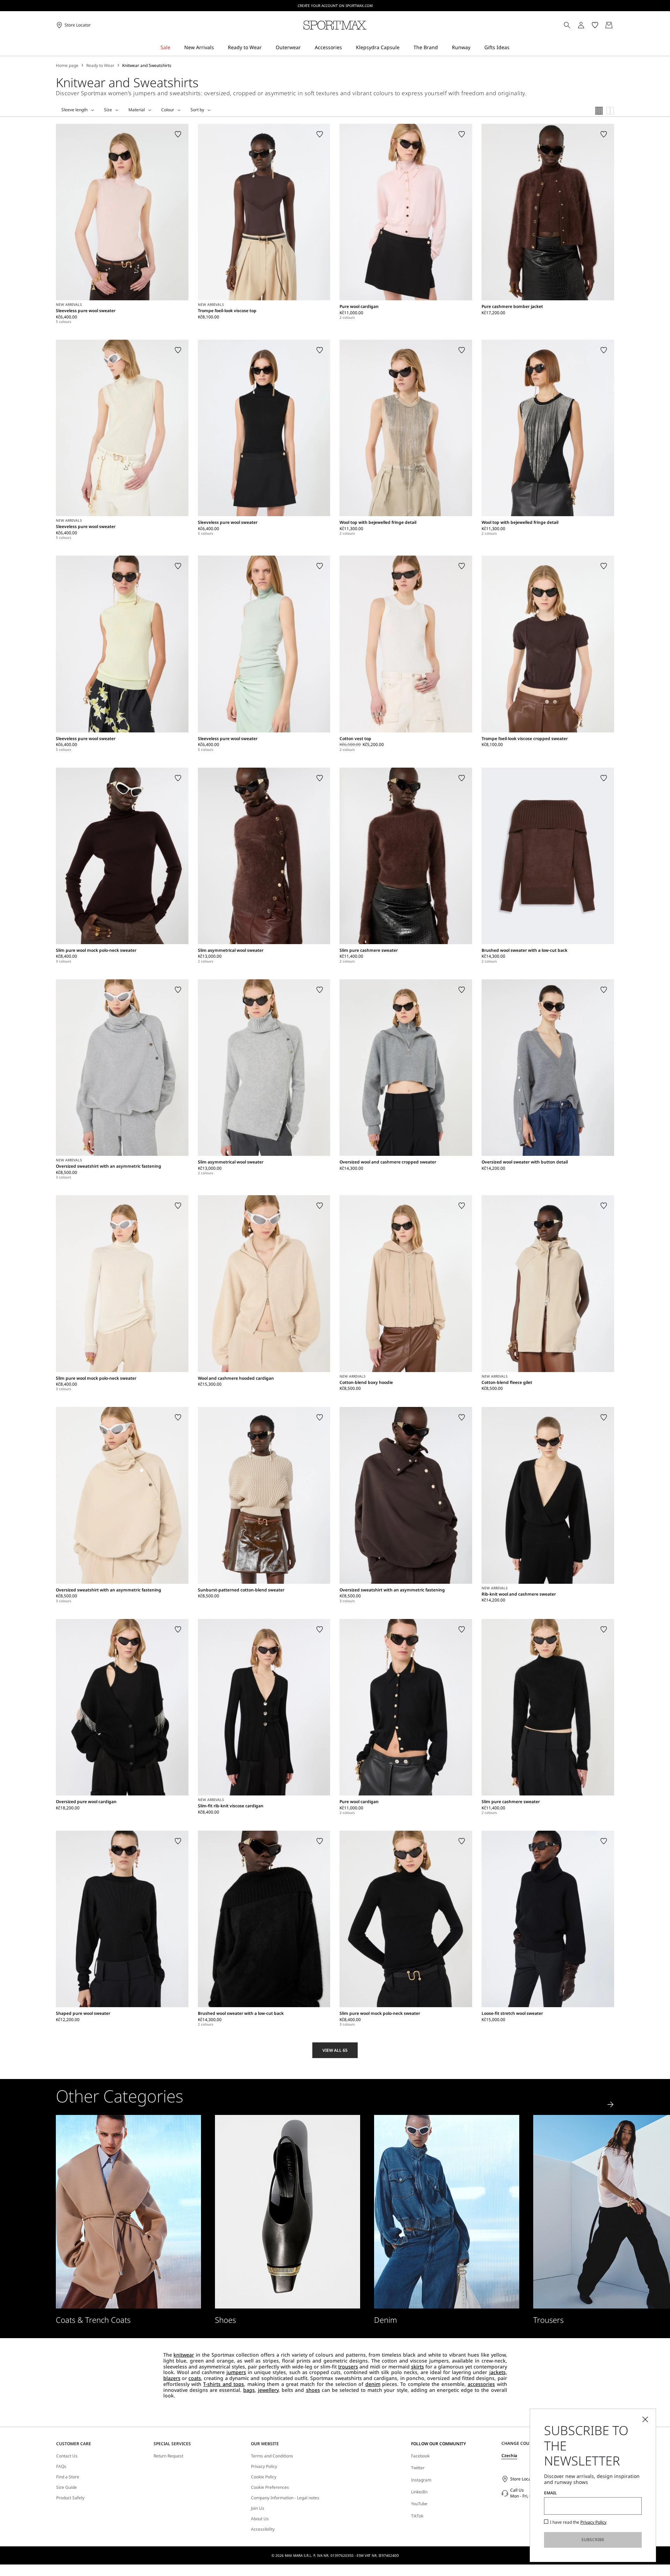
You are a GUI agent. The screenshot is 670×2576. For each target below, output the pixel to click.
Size (108, 110)
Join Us (258, 2508)
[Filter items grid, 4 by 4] (599, 111)
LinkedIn (419, 2492)
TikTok (417, 2516)
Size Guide (66, 2487)
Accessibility (263, 2529)
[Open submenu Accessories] (347, 48)
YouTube (419, 2504)
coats (195, 2378)
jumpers (236, 2372)
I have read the (578, 2522)
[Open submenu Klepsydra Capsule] (404, 48)
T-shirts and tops (224, 2384)
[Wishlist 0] (595, 25)
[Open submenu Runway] (475, 48)
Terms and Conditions (272, 2456)
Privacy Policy (264, 2466)
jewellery (268, 2390)
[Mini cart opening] (617, 25)
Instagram (421, 2480)
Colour (168, 110)
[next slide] (611, 2104)
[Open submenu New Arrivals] (218, 48)
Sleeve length (75, 110)
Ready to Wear (100, 66)
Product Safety (70, 2498)
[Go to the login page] (581, 25)
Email (550, 2493)
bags (249, 2390)
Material (137, 110)
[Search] (567, 25)
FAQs (61, 2466)
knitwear (184, 2355)
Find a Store (68, 2477)
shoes (313, 2390)
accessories (481, 2384)
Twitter (418, 2468)
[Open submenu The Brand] (442, 48)
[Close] (645, 2419)
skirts (418, 2367)
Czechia (509, 2456)
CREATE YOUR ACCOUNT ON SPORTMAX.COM (335, 6)
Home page (67, 66)
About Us (260, 2519)
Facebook (420, 2456)
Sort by (197, 110)
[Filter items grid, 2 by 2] (610, 111)
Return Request (168, 2456)
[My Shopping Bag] (609, 25)
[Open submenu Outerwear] (305, 48)
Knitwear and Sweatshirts (147, 66)
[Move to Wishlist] (178, 134)
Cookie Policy (264, 2477)
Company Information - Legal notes (285, 2498)
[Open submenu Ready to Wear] (266, 48)
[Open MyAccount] (587, 25)
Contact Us (67, 2456)
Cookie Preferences (270, 2487)
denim (373, 2384)
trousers (348, 2367)
